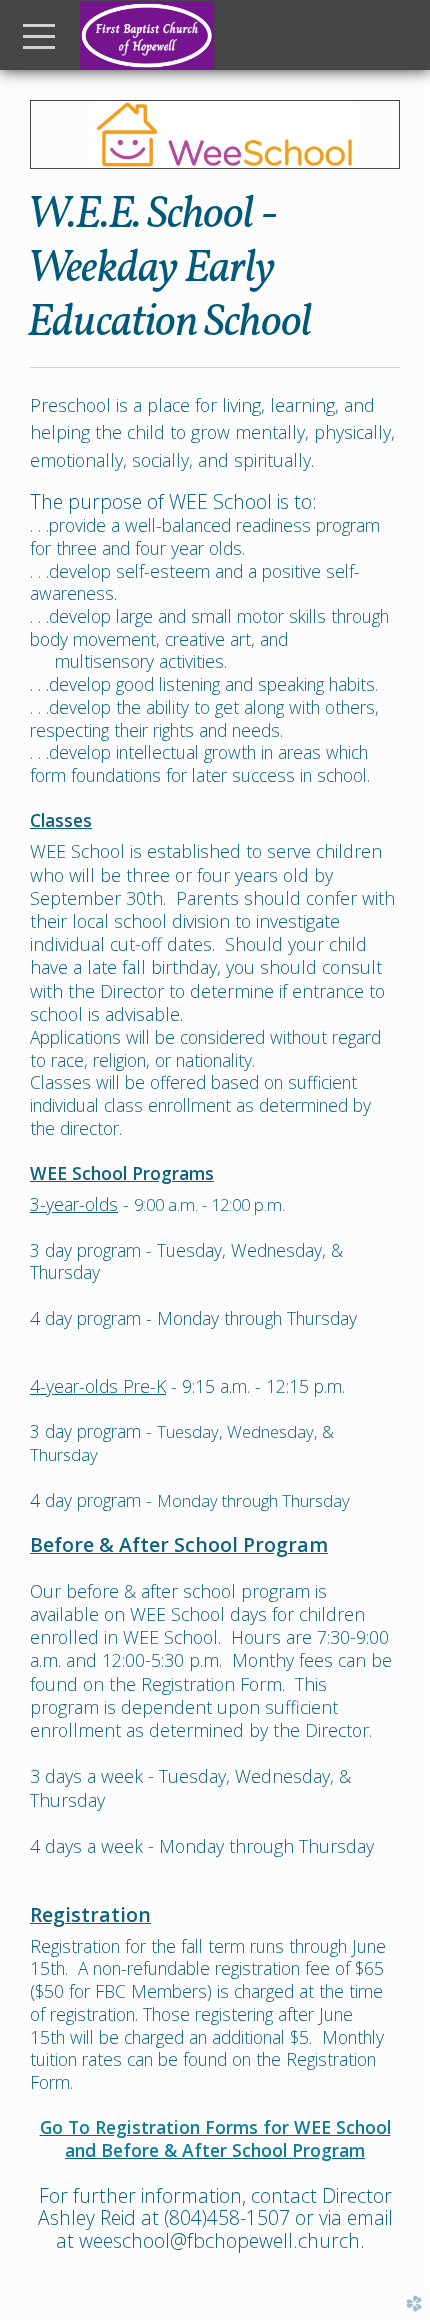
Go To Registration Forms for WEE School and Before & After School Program (215, 2138)
